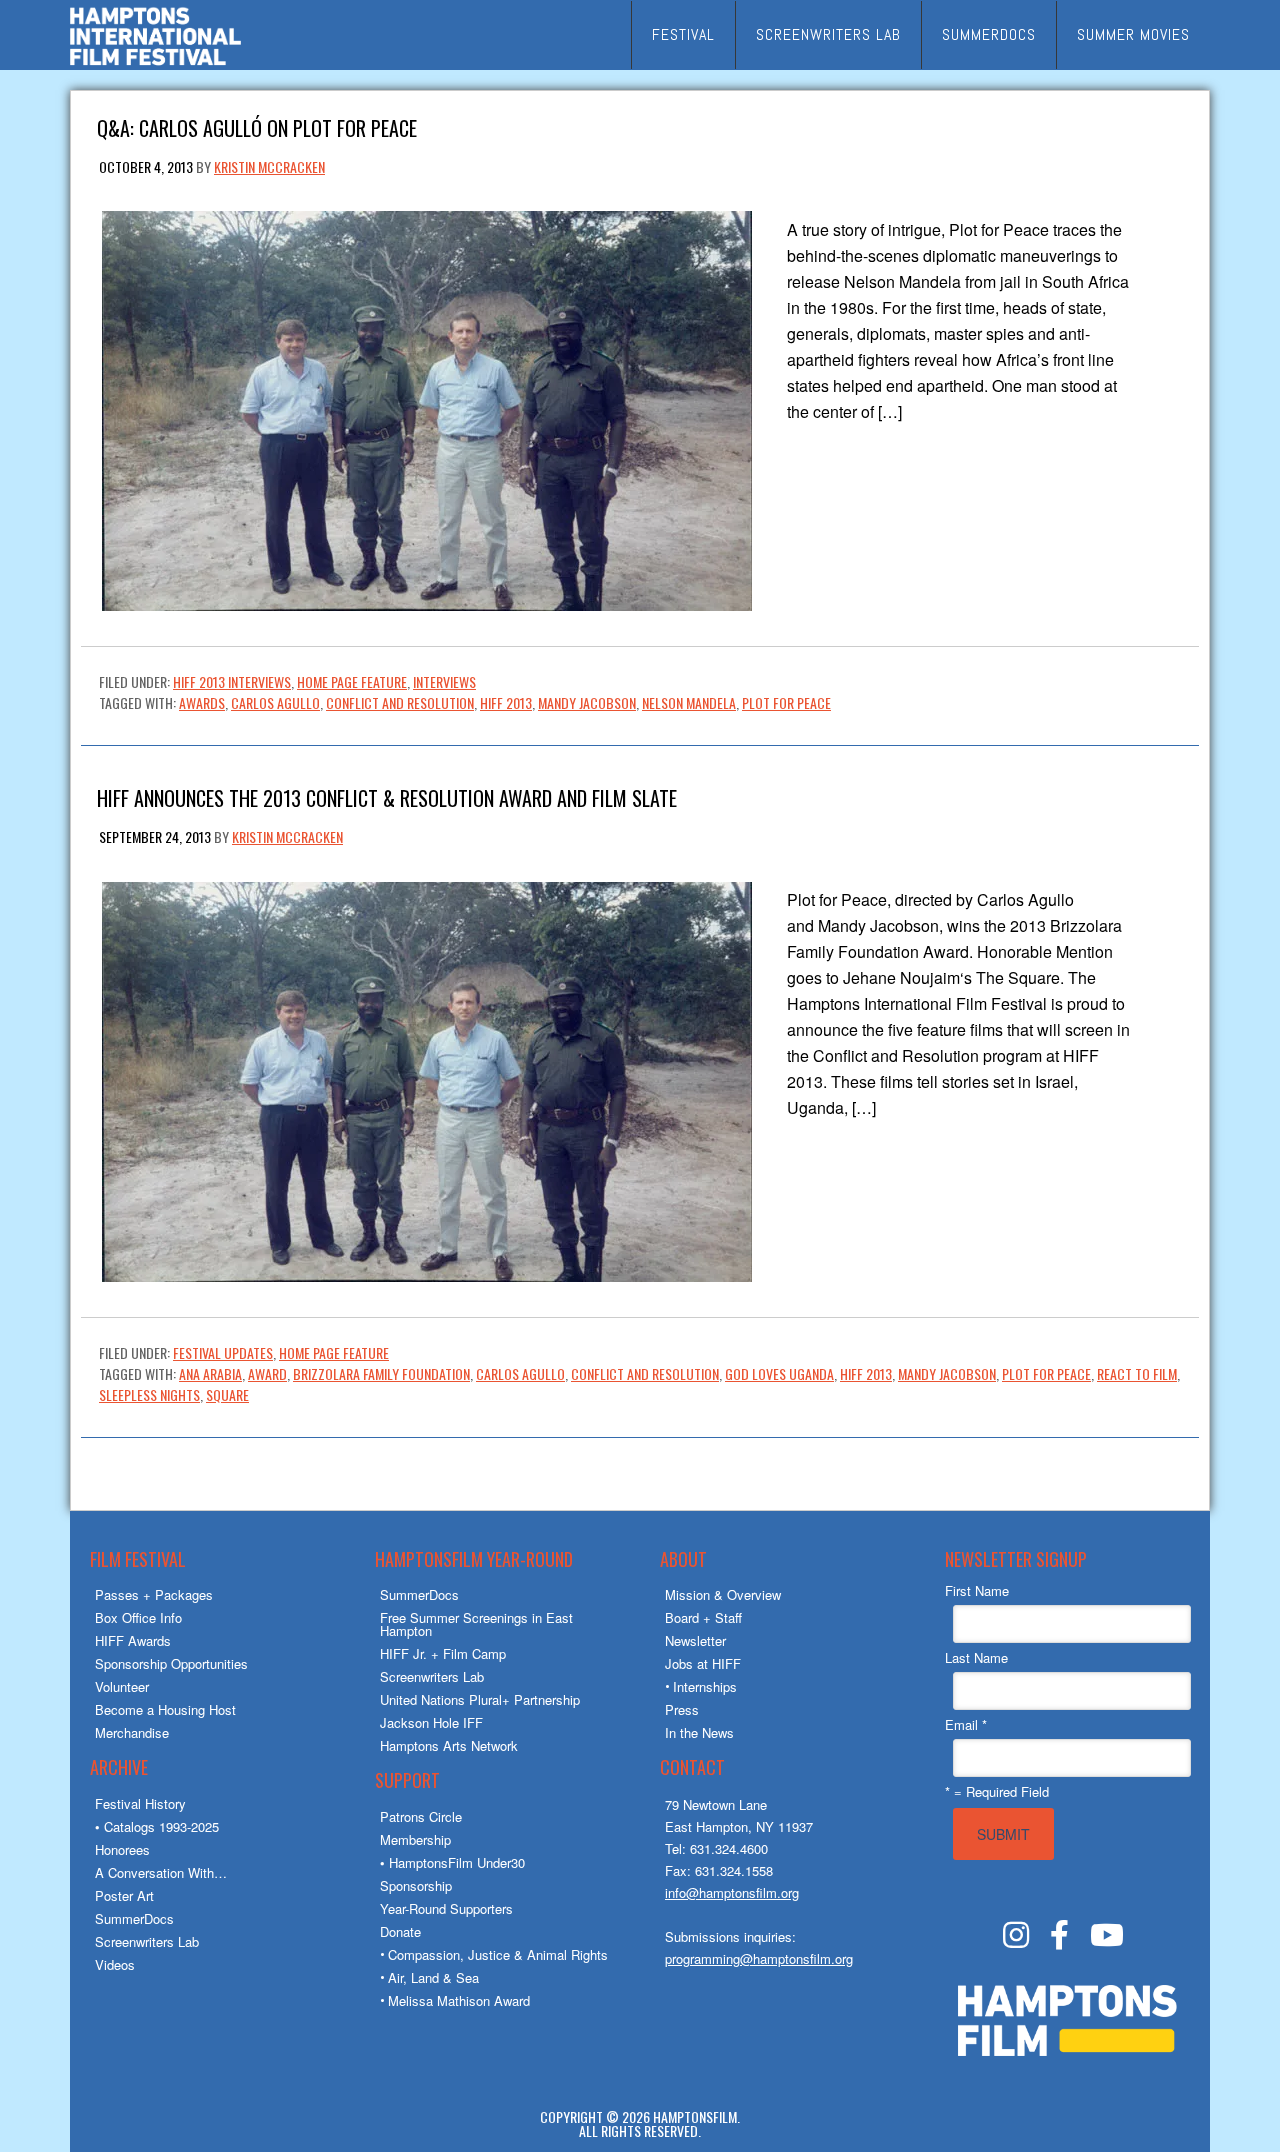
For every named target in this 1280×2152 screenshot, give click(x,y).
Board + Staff (703, 1617)
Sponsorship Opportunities (171, 1663)
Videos (115, 1964)
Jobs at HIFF (703, 1663)
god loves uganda (779, 1373)
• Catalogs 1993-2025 (157, 1826)
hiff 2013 (506, 702)
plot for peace (786, 702)
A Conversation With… (161, 1872)
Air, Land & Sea (433, 1977)
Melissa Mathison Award (459, 2000)
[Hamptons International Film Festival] (155, 62)
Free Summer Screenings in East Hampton (476, 1624)
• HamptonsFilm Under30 (452, 1862)
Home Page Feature (352, 681)
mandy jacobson (587, 702)
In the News (699, 1732)
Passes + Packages (154, 1594)
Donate (400, 1931)
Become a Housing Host (165, 1709)
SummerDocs (134, 1918)
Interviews (444, 681)
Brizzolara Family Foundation (381, 1373)
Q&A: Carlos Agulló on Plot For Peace (257, 126)
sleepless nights (149, 1394)
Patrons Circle (421, 1816)
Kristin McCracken (269, 166)
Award (267, 1373)
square (227, 1394)
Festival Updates (223, 1352)
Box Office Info (138, 1617)
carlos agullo (275, 702)
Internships (705, 1686)
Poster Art (124, 1895)
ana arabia (210, 1373)
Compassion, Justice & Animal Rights (498, 1954)
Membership (415, 1839)
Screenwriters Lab (147, 1941)
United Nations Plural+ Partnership (480, 1699)
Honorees (122, 1849)
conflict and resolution (400, 702)
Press (682, 1709)
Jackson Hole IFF (431, 1722)
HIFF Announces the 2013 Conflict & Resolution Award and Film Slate (387, 796)
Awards (202, 702)
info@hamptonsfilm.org (732, 1892)
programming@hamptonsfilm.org (759, 1958)
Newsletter (695, 1640)
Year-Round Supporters (446, 1908)
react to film (1137, 1373)
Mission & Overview (723, 1594)
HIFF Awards (133, 1640)
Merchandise (132, 1732)
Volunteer (122, 1686)
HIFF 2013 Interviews (232, 681)
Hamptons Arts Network (449, 1745)
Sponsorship (416, 1885)
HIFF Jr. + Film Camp (443, 1653)
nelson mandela (689, 702)
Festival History (140, 1803)
